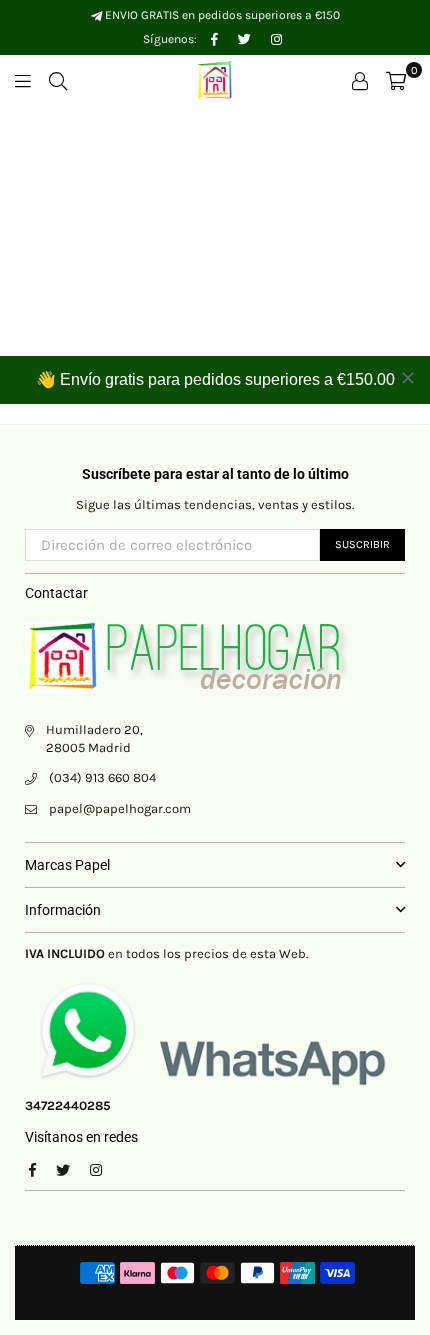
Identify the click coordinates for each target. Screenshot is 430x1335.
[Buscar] (58, 80)
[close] (408, 378)
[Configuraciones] (360, 80)
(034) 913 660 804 (102, 777)
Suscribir (362, 544)
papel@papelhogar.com (120, 808)
